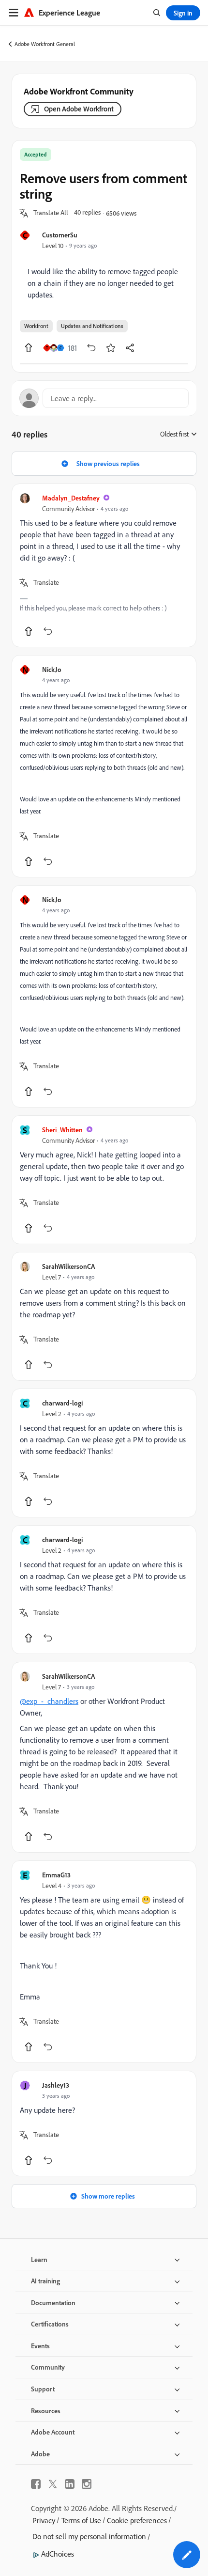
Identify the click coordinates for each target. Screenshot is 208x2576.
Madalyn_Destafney (71, 498)
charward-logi (62, 1403)
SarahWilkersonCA (68, 1266)
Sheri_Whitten (62, 1130)
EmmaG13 (56, 1875)
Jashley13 (56, 2085)
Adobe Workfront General (45, 44)
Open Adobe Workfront (79, 109)
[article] (104, 565)
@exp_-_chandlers (49, 1701)
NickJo (52, 669)
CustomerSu (60, 235)
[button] (51, 213)
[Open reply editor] (104, 398)
